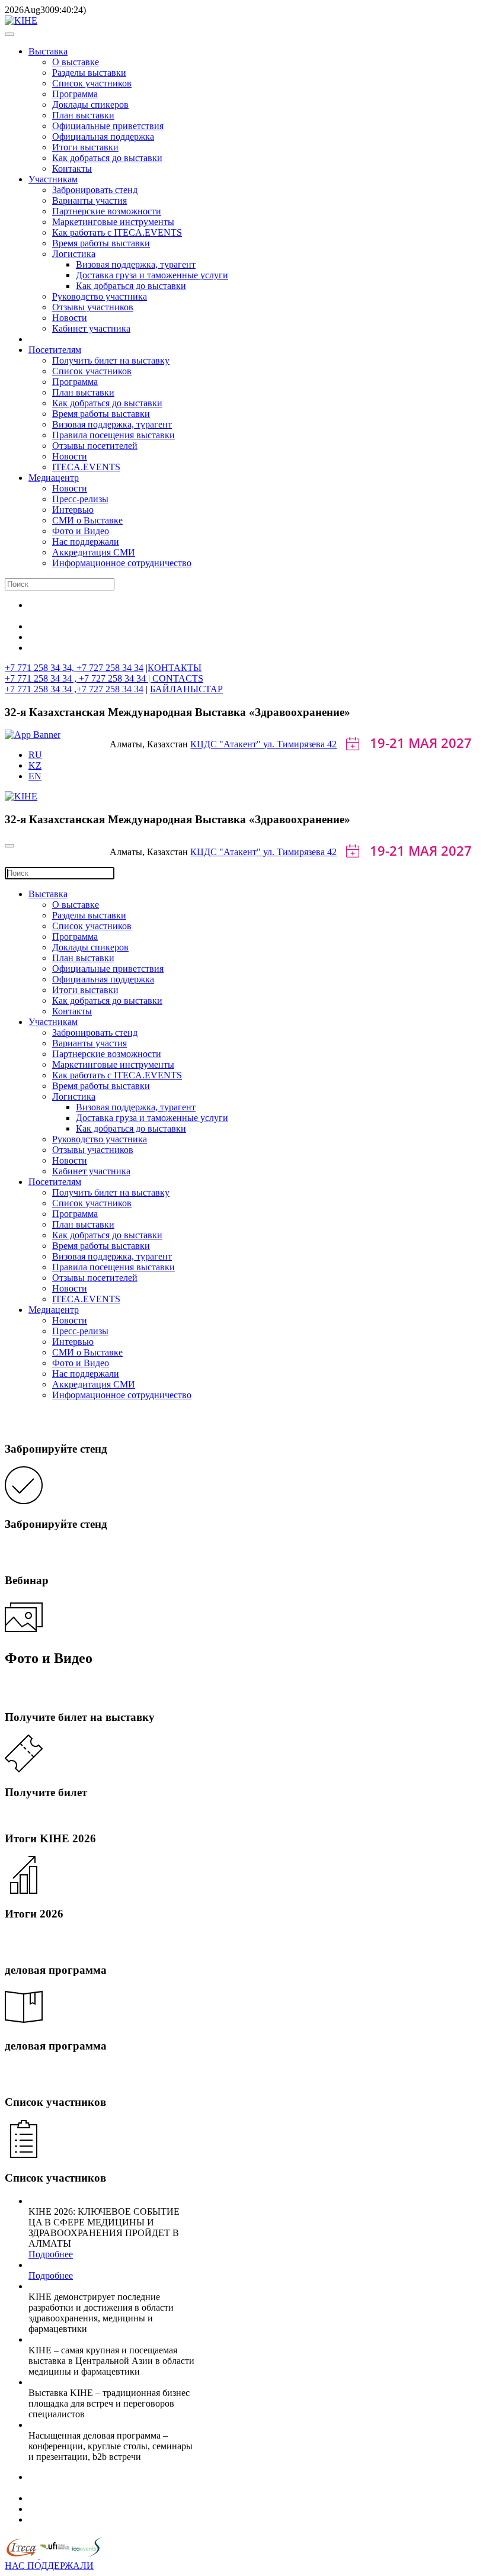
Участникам (53, 179)
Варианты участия (89, 200)
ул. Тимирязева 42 (300, 744)
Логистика (74, 254)
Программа (75, 94)
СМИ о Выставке (87, 520)
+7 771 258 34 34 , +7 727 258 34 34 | (79, 678)
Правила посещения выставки (113, 435)
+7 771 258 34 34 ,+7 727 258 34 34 (74, 689)
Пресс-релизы (80, 499)
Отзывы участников (93, 307)
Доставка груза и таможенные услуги (152, 275)
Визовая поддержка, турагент (136, 264)
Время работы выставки (101, 243)
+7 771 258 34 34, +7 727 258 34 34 (74, 668)
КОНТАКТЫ (175, 668)
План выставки (83, 115)
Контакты (72, 168)
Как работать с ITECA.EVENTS (117, 232)
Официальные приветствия (108, 126)
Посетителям (55, 350)
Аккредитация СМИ (94, 552)
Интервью (73, 510)
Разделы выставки (89, 73)
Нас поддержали (86, 542)
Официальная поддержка (103, 136)
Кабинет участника (91, 328)
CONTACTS (178, 678)
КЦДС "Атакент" (227, 744)
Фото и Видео (81, 531)
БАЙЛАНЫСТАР (186, 689)
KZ (35, 765)
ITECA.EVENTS (86, 467)
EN (35, 776)
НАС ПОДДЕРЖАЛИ (49, 2566)
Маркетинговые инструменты (113, 222)
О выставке (76, 62)
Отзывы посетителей (95, 446)
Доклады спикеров (90, 105)
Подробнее (51, 2254)
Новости (70, 318)
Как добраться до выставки (107, 158)
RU (35, 755)
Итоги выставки (85, 147)
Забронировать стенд (95, 190)
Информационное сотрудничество (122, 563)
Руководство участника (100, 296)
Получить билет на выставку (111, 360)
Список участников (92, 83)
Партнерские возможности (107, 211)
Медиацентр (54, 478)
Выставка (48, 51)
